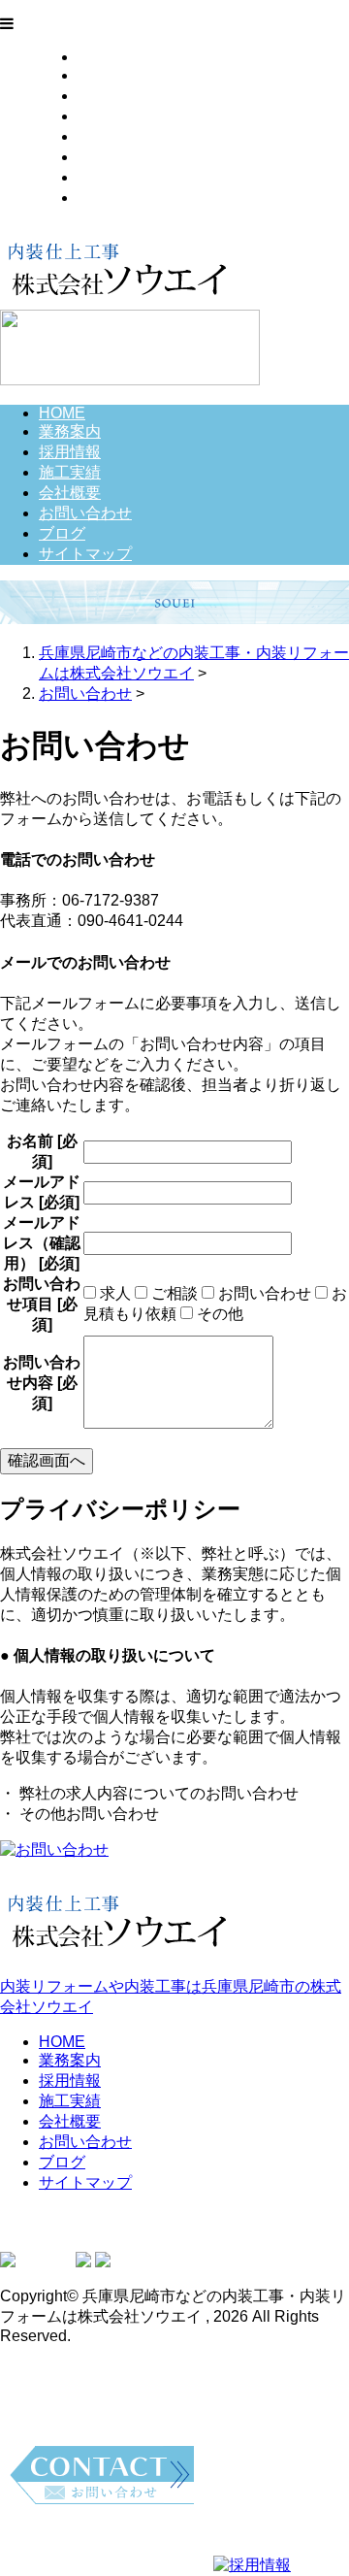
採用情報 (109, 96)
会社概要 (109, 136)
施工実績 (109, 116)
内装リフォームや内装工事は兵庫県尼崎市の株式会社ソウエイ (171, 1997)
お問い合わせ (124, 157)
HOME (101, 57)
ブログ (101, 177)
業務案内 (109, 75)
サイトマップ (124, 198)
